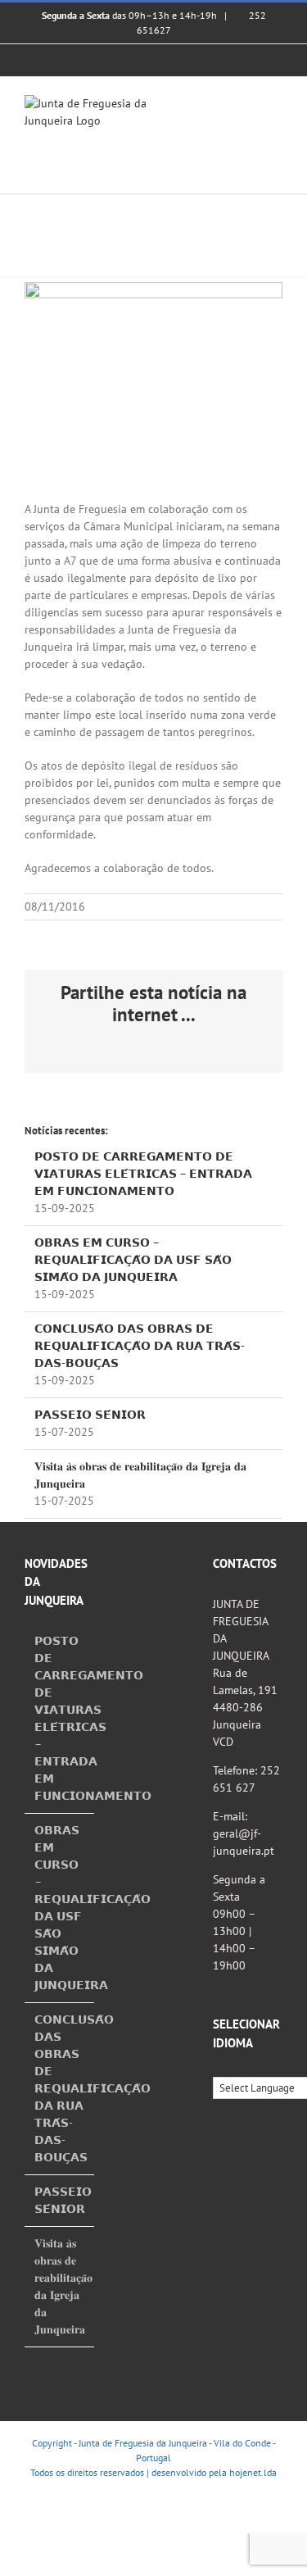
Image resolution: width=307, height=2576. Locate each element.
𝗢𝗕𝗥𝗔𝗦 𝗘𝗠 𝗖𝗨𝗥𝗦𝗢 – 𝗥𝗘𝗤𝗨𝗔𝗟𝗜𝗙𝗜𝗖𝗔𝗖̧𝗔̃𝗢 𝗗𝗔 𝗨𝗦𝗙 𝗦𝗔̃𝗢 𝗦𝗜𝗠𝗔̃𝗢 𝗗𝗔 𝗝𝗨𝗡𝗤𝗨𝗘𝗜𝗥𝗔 (133, 1260)
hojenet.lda (253, 2472)
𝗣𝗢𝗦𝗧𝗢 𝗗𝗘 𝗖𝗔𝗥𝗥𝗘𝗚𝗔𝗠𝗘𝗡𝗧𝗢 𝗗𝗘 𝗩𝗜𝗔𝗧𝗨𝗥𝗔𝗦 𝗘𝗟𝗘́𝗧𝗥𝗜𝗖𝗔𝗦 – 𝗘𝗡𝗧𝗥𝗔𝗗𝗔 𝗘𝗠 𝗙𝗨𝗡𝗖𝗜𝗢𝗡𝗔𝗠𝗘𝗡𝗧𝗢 (143, 1174)
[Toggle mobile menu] (276, 104)
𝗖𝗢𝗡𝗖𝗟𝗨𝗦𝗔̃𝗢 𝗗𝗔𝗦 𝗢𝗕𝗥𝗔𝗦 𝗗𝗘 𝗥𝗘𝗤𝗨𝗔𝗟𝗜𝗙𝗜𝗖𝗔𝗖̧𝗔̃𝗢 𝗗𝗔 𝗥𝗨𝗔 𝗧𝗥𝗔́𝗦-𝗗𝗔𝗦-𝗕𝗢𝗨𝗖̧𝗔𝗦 (140, 1346)
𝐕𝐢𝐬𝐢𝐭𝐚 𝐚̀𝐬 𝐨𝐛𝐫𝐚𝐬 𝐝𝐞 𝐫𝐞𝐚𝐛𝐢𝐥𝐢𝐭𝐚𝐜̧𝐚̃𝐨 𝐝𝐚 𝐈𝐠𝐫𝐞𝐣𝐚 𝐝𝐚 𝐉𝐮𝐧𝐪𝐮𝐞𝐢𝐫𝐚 (60, 2286)
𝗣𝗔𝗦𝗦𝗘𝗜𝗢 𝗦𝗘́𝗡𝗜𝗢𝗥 (90, 1415)
